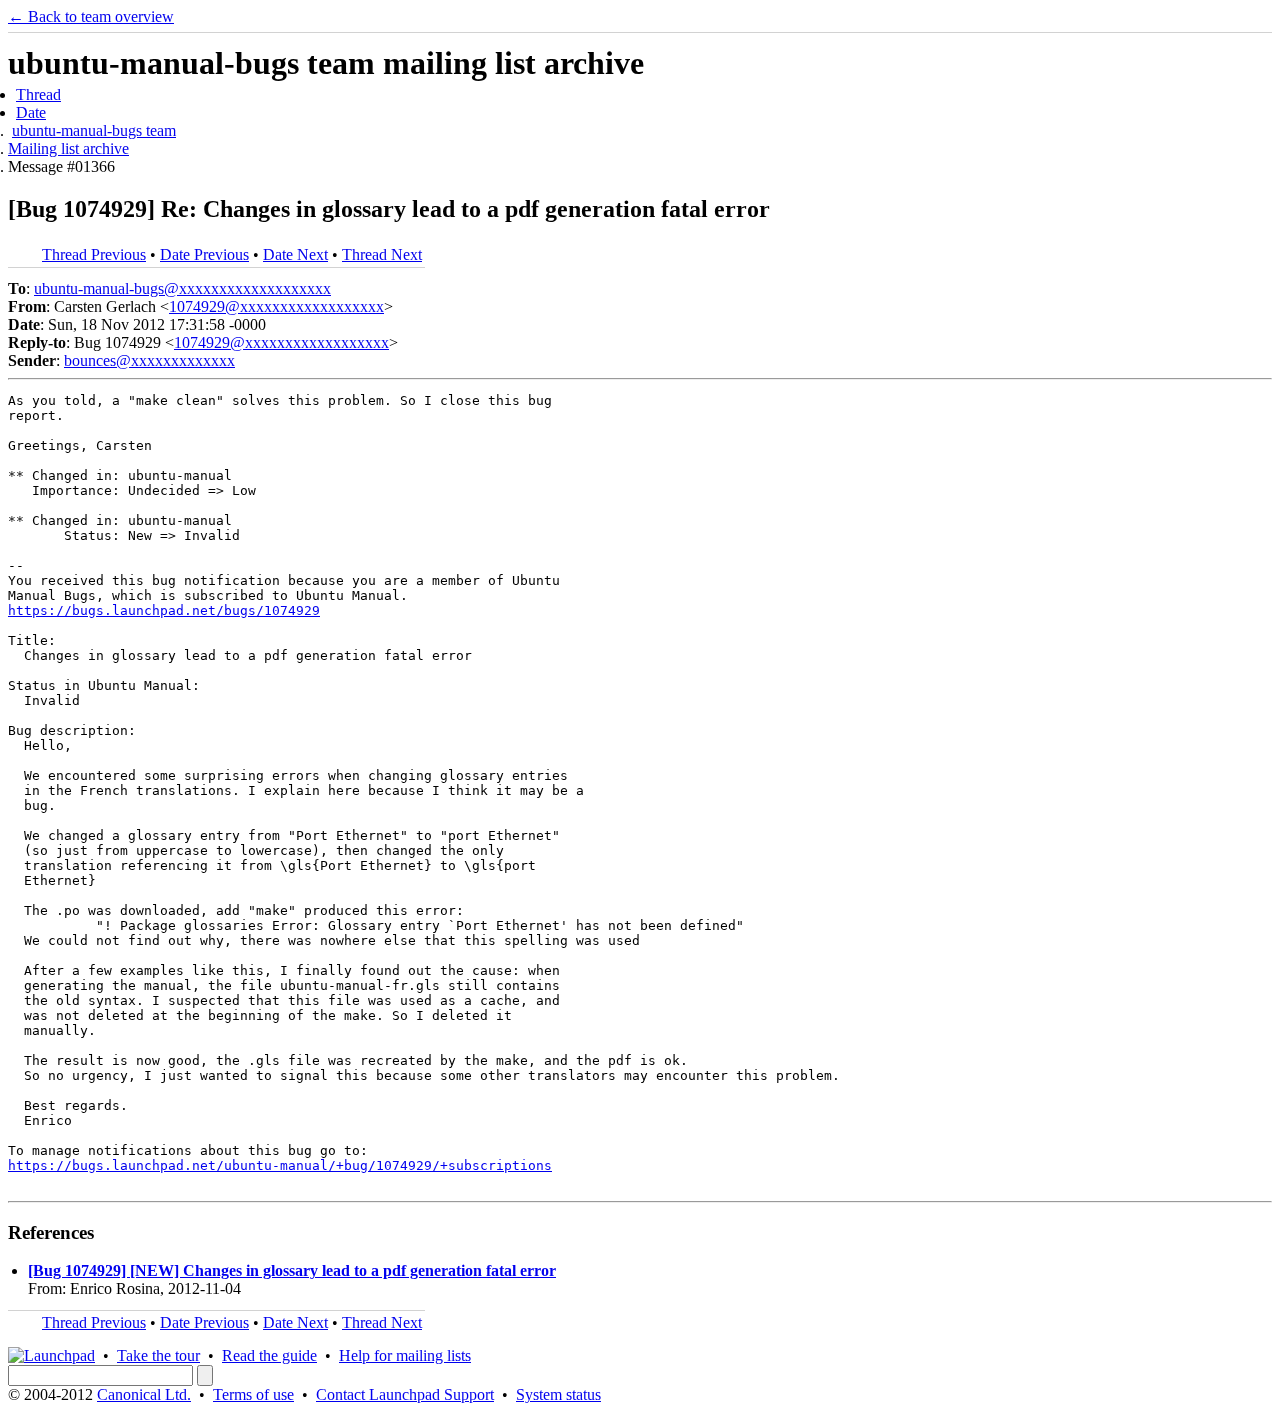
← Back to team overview (91, 16)
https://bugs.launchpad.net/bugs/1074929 (164, 610)
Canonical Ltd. (144, 1394)
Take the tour (158, 1355)
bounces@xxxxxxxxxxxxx (149, 360)
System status (558, 1394)
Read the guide (269, 1355)
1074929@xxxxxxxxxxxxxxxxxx (276, 306)
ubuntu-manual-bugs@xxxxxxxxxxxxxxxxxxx (182, 288)
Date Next (295, 254)
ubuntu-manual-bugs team (94, 130)
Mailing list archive (68, 148)
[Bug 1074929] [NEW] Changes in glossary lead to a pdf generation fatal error (292, 1270)
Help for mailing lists (405, 1355)
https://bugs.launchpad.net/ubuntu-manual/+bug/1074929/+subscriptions (280, 1165)
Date (31, 112)
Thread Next (382, 254)
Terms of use (253, 1394)
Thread (38, 94)
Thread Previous (94, 254)
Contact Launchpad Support (405, 1394)
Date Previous (204, 254)
